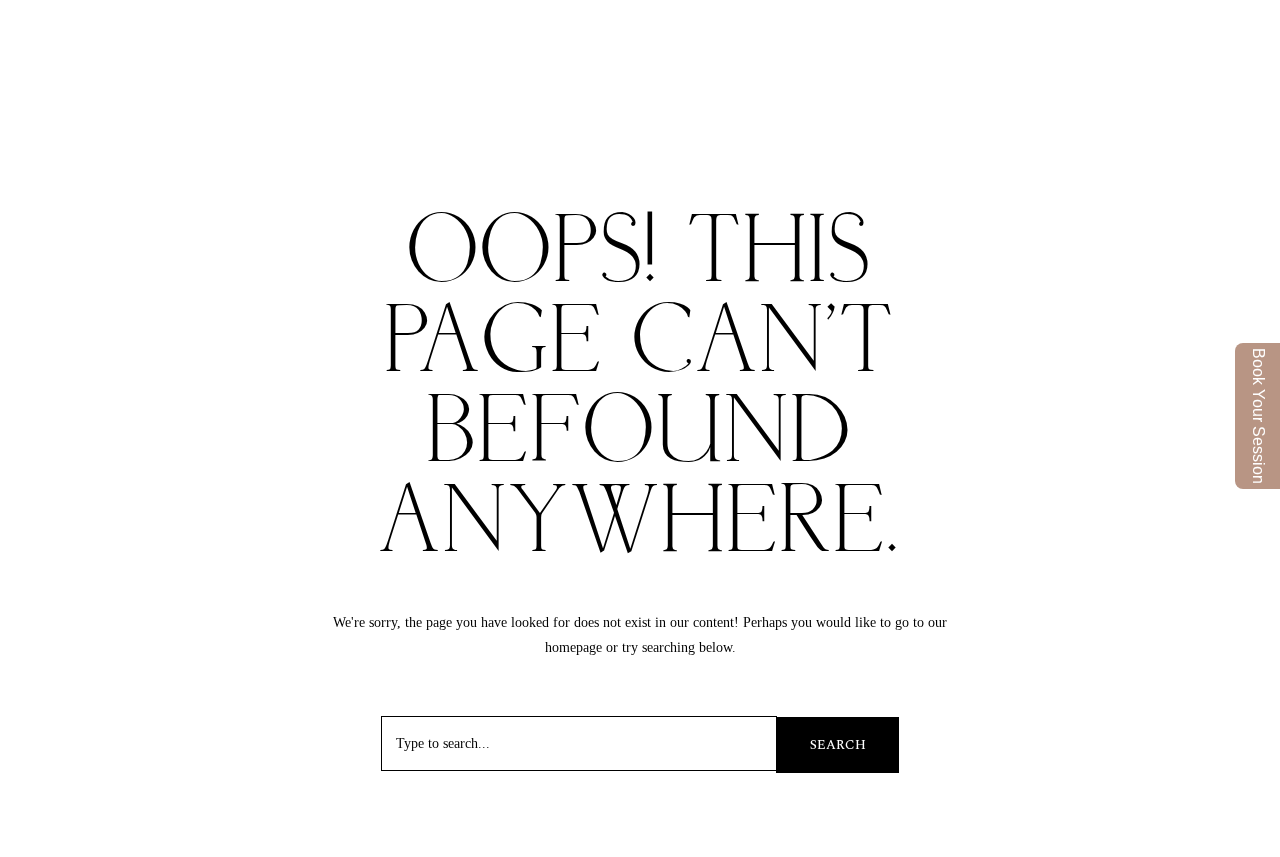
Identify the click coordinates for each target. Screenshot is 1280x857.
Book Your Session (1258, 416)
